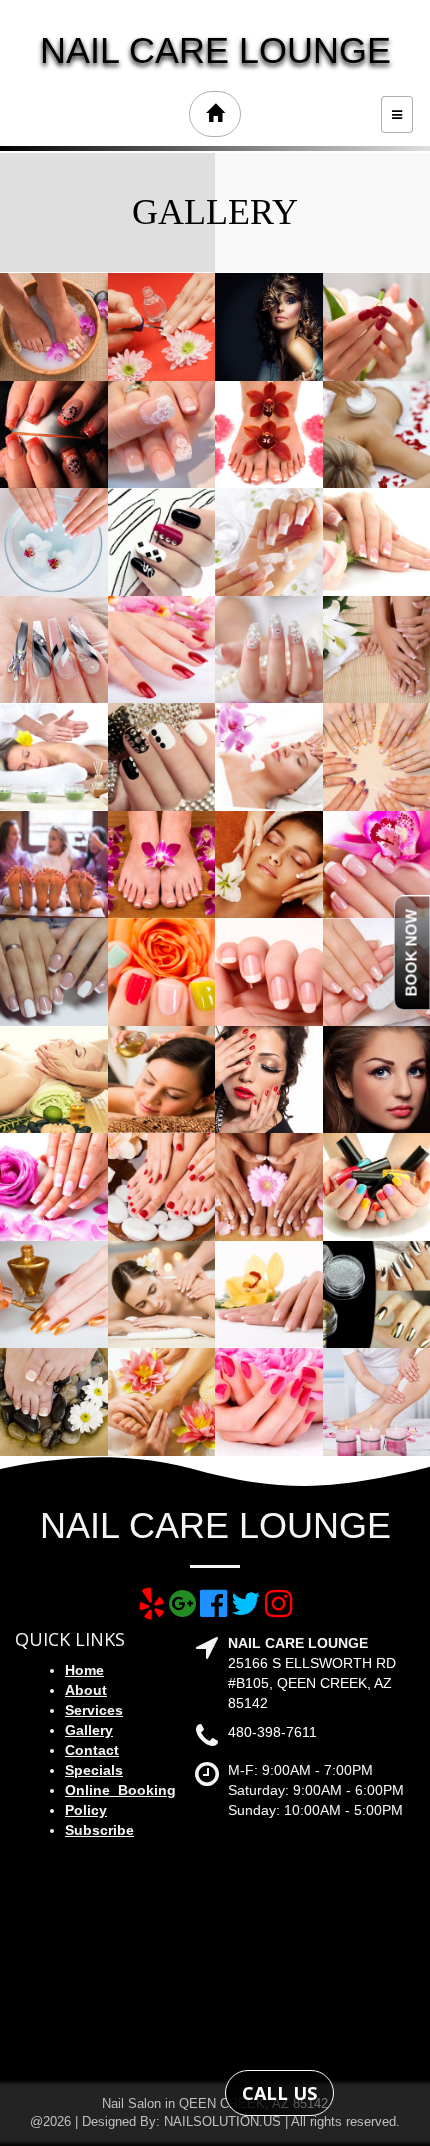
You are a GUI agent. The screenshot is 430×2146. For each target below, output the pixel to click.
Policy (86, 1810)
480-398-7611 (272, 1732)
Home (84, 1670)
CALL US (279, 2093)
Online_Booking (120, 1790)
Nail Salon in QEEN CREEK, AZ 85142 (215, 2103)
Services (94, 1710)
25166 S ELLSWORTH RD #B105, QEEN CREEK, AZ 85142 (312, 1683)
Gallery (89, 1730)
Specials (94, 1770)
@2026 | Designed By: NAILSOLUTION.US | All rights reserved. (215, 2121)
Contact (92, 1750)
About (86, 1690)
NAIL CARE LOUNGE (215, 50)
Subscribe (99, 1830)
